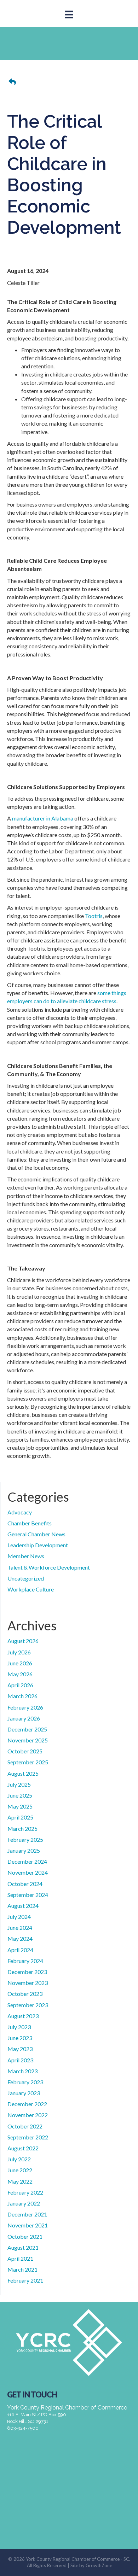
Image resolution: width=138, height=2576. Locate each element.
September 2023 (28, 2005)
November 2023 (28, 1983)
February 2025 (25, 1839)
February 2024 (25, 1961)
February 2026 (25, 1707)
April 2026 (20, 1685)
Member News (26, 1556)
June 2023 (20, 2038)
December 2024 (27, 1861)
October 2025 (25, 1751)
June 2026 (20, 1663)
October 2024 (25, 1884)
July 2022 (19, 2159)
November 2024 (28, 1872)
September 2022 (28, 2137)
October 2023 (25, 1994)
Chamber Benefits (30, 1523)
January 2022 (24, 2203)
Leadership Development (38, 1545)
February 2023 (25, 2082)
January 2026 (24, 1718)
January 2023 (24, 2093)
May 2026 (20, 1674)
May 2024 (20, 1938)
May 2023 (20, 2049)
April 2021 (20, 2258)
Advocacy (20, 1512)
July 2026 (19, 1652)
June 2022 (20, 2170)
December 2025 (27, 1729)
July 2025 (19, 1784)
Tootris (94, 916)
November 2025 (28, 1740)
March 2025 (22, 1829)
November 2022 (28, 2115)
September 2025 (28, 1762)
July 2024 (19, 1917)
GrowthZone (99, 2565)
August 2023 (23, 2016)
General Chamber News (36, 1534)
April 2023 (20, 2060)
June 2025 (20, 1795)
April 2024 (20, 1950)
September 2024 (28, 1895)
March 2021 (22, 2269)
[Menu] (69, 14)
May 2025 (20, 1806)
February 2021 (25, 2280)
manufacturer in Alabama (43, 818)
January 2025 (24, 1850)
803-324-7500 (23, 2428)
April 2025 (20, 1817)
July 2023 (19, 2027)
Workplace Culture (31, 1589)
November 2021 (28, 2225)
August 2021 (23, 2247)
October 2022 (25, 2126)
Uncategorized (26, 1578)
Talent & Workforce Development (49, 1567)
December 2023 (27, 1972)
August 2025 (23, 1773)
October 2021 (25, 2236)
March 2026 (22, 1696)
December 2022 (27, 2104)
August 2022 (23, 2148)
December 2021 (27, 2214)
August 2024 (23, 1906)
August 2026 (23, 1641)
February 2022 (25, 2192)
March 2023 (22, 2071)
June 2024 (20, 1927)
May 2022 (20, 2181)
